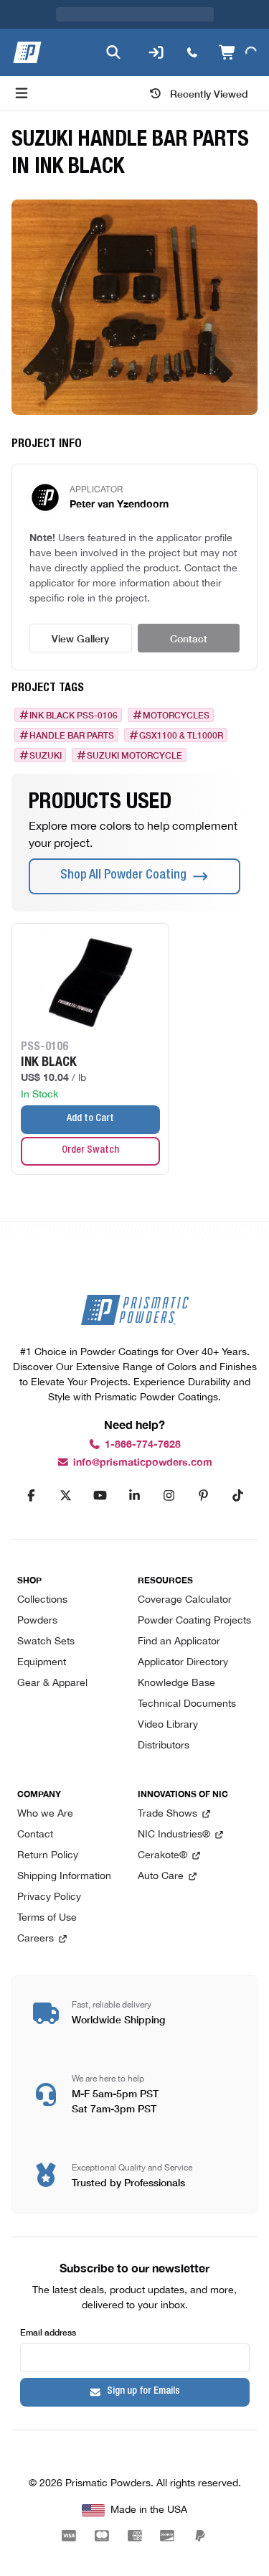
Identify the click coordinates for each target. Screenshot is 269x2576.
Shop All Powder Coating (123, 847)
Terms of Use (47, 1918)
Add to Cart (90, 1090)
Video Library (168, 1725)
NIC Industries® (174, 1835)
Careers (36, 1939)
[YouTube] (100, 1496)
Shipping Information (64, 1877)
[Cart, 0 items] (236, 24)
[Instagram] (169, 1496)
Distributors (164, 1746)
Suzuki (46, 726)
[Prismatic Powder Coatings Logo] (27, 24)
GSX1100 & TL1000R (181, 706)
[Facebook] (32, 1496)
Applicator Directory (183, 1663)
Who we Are (45, 1814)
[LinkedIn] (135, 1496)
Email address (48, 2332)
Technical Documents (187, 1704)
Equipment (42, 1663)
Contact (189, 609)
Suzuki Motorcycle (134, 726)
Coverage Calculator (185, 1600)
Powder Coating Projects (194, 1621)
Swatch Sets (46, 1642)
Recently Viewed (209, 65)
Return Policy (48, 1856)
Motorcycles (176, 686)
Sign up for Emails (143, 2392)
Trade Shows (167, 1814)
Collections (42, 1600)
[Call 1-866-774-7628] (189, 24)
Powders (37, 1621)
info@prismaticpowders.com (143, 1462)
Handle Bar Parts (72, 706)
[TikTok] (238, 1496)
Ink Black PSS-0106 (74, 686)
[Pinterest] (204, 1496)
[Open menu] (22, 65)
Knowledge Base (176, 1683)
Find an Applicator (179, 1642)
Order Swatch (90, 1122)
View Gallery (80, 609)
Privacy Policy (49, 1897)
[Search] (110, 24)
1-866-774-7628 (143, 1444)
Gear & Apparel (52, 1683)
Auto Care (161, 1877)
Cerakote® (162, 1856)
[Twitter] (66, 1496)
